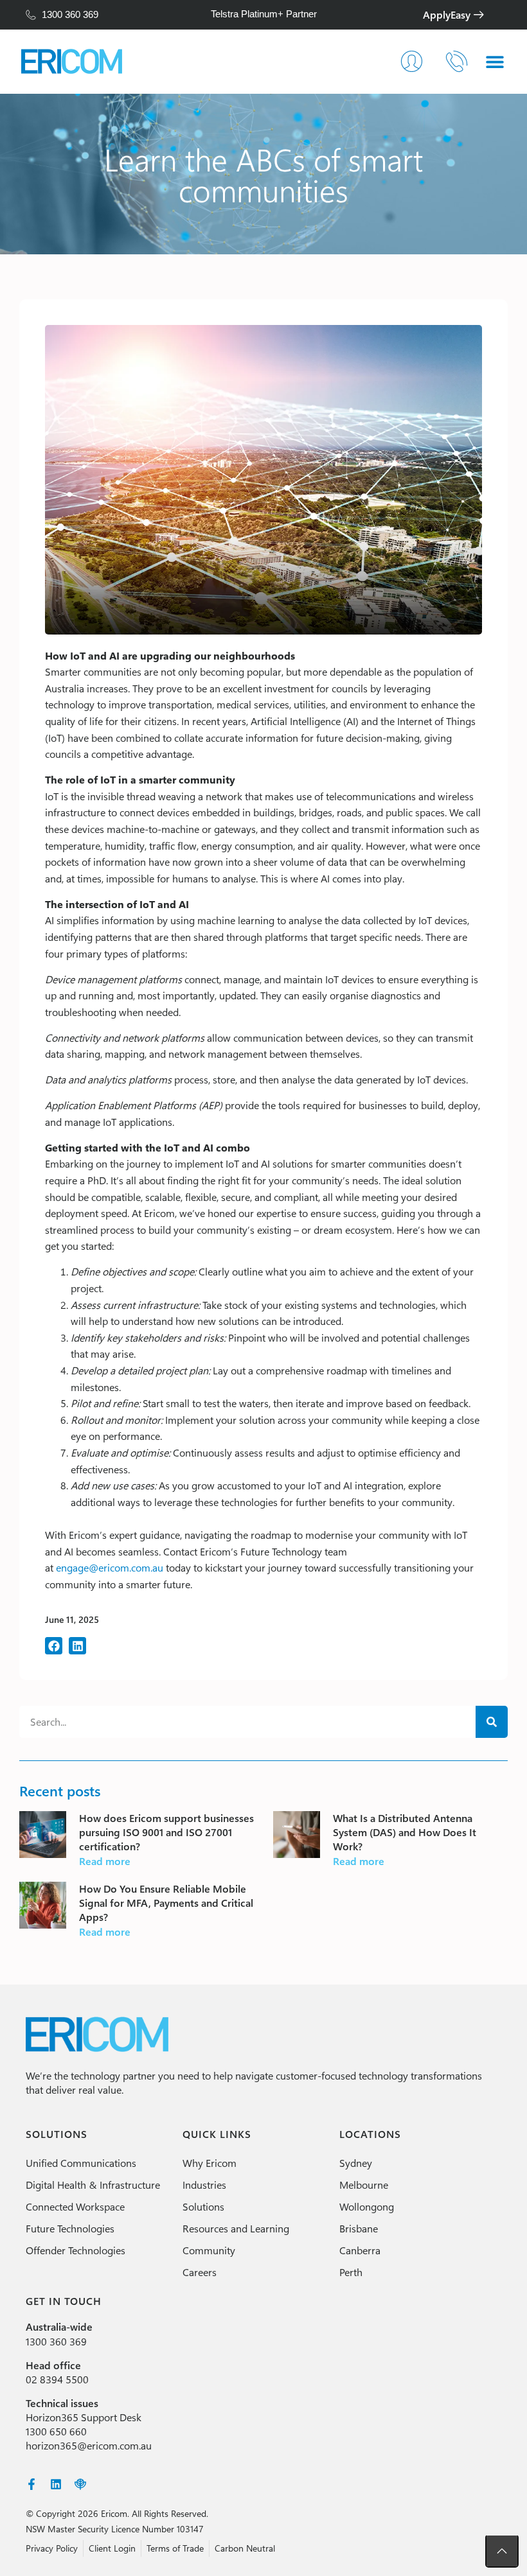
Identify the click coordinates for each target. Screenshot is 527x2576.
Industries (204, 2185)
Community (209, 2250)
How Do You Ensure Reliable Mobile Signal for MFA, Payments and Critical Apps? (166, 1903)
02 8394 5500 (57, 2379)
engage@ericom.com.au (110, 1567)
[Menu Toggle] (495, 62)
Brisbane (359, 2228)
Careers (200, 2272)
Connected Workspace (75, 2206)
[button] (54, 1646)
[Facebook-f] (31, 2484)
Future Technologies (70, 2228)
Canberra (360, 2250)
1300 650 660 (56, 2431)
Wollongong (367, 2206)
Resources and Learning (236, 2228)
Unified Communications (81, 2163)
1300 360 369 (56, 2341)
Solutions (203, 2206)
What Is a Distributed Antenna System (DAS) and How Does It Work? (405, 1832)
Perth (351, 2272)
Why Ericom (210, 2163)
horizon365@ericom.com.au (89, 2445)
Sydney (356, 2163)
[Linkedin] (56, 2484)
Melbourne (364, 2185)
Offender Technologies (76, 2250)
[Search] (492, 1722)
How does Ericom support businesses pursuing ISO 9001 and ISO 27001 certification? (166, 1832)
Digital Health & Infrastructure (93, 2185)
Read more (105, 1861)
